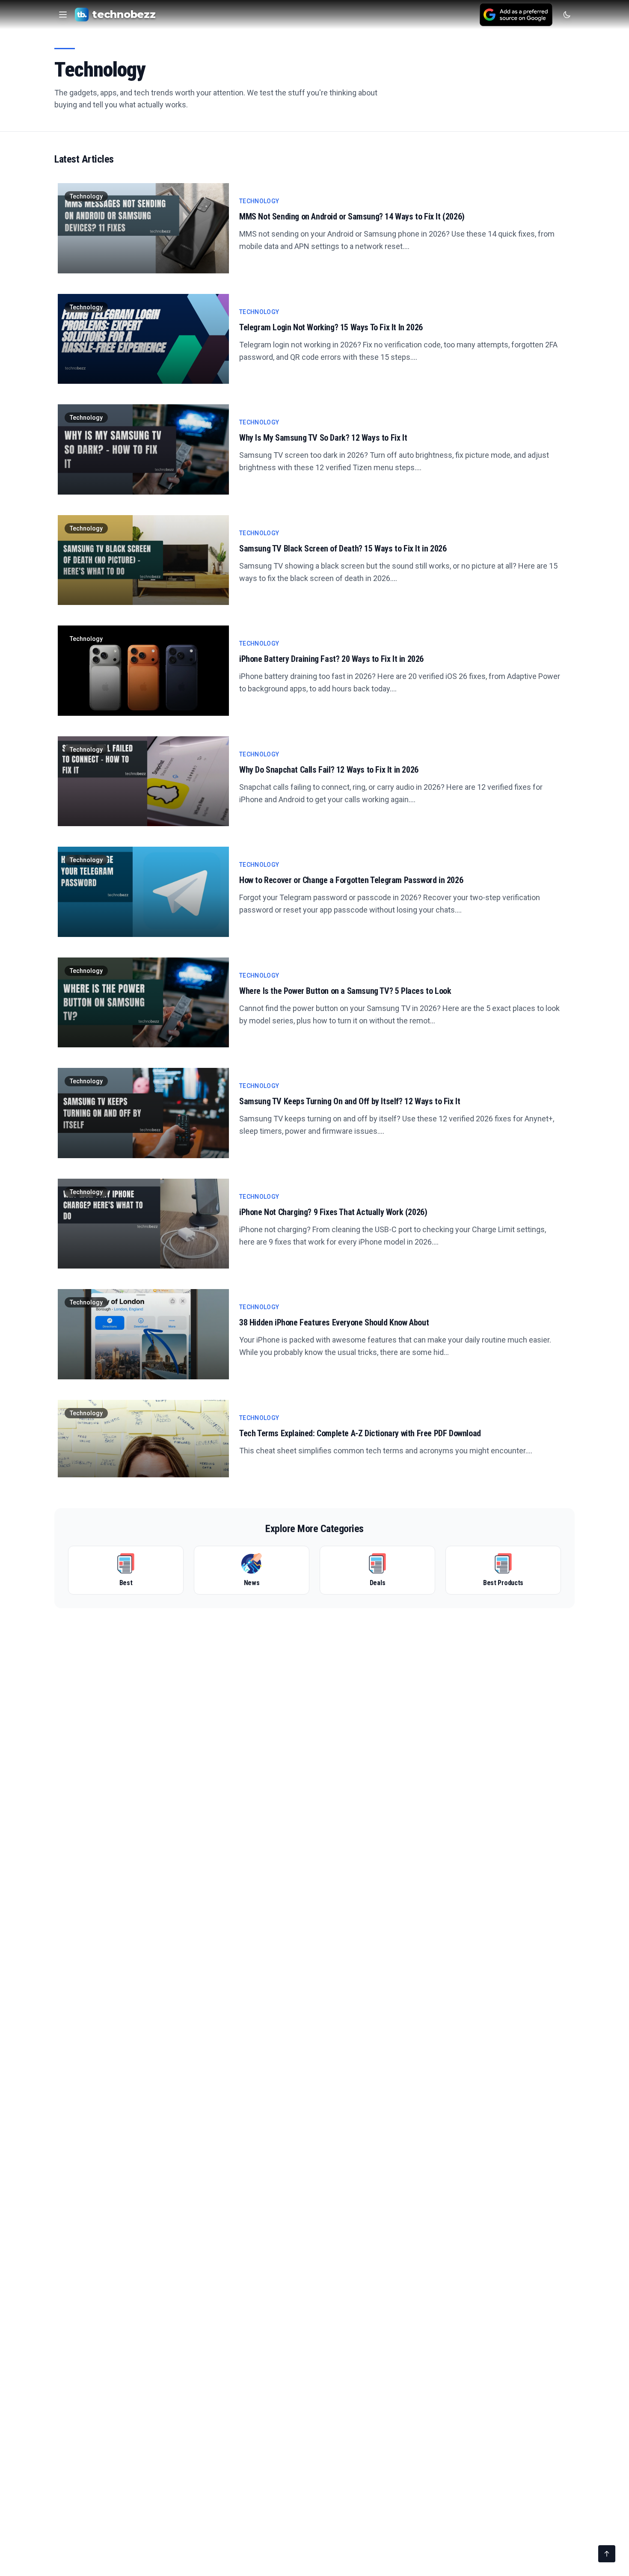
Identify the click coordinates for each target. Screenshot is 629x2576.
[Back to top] (607, 2554)
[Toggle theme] (567, 15)
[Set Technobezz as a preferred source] (516, 15)
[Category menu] (63, 15)
